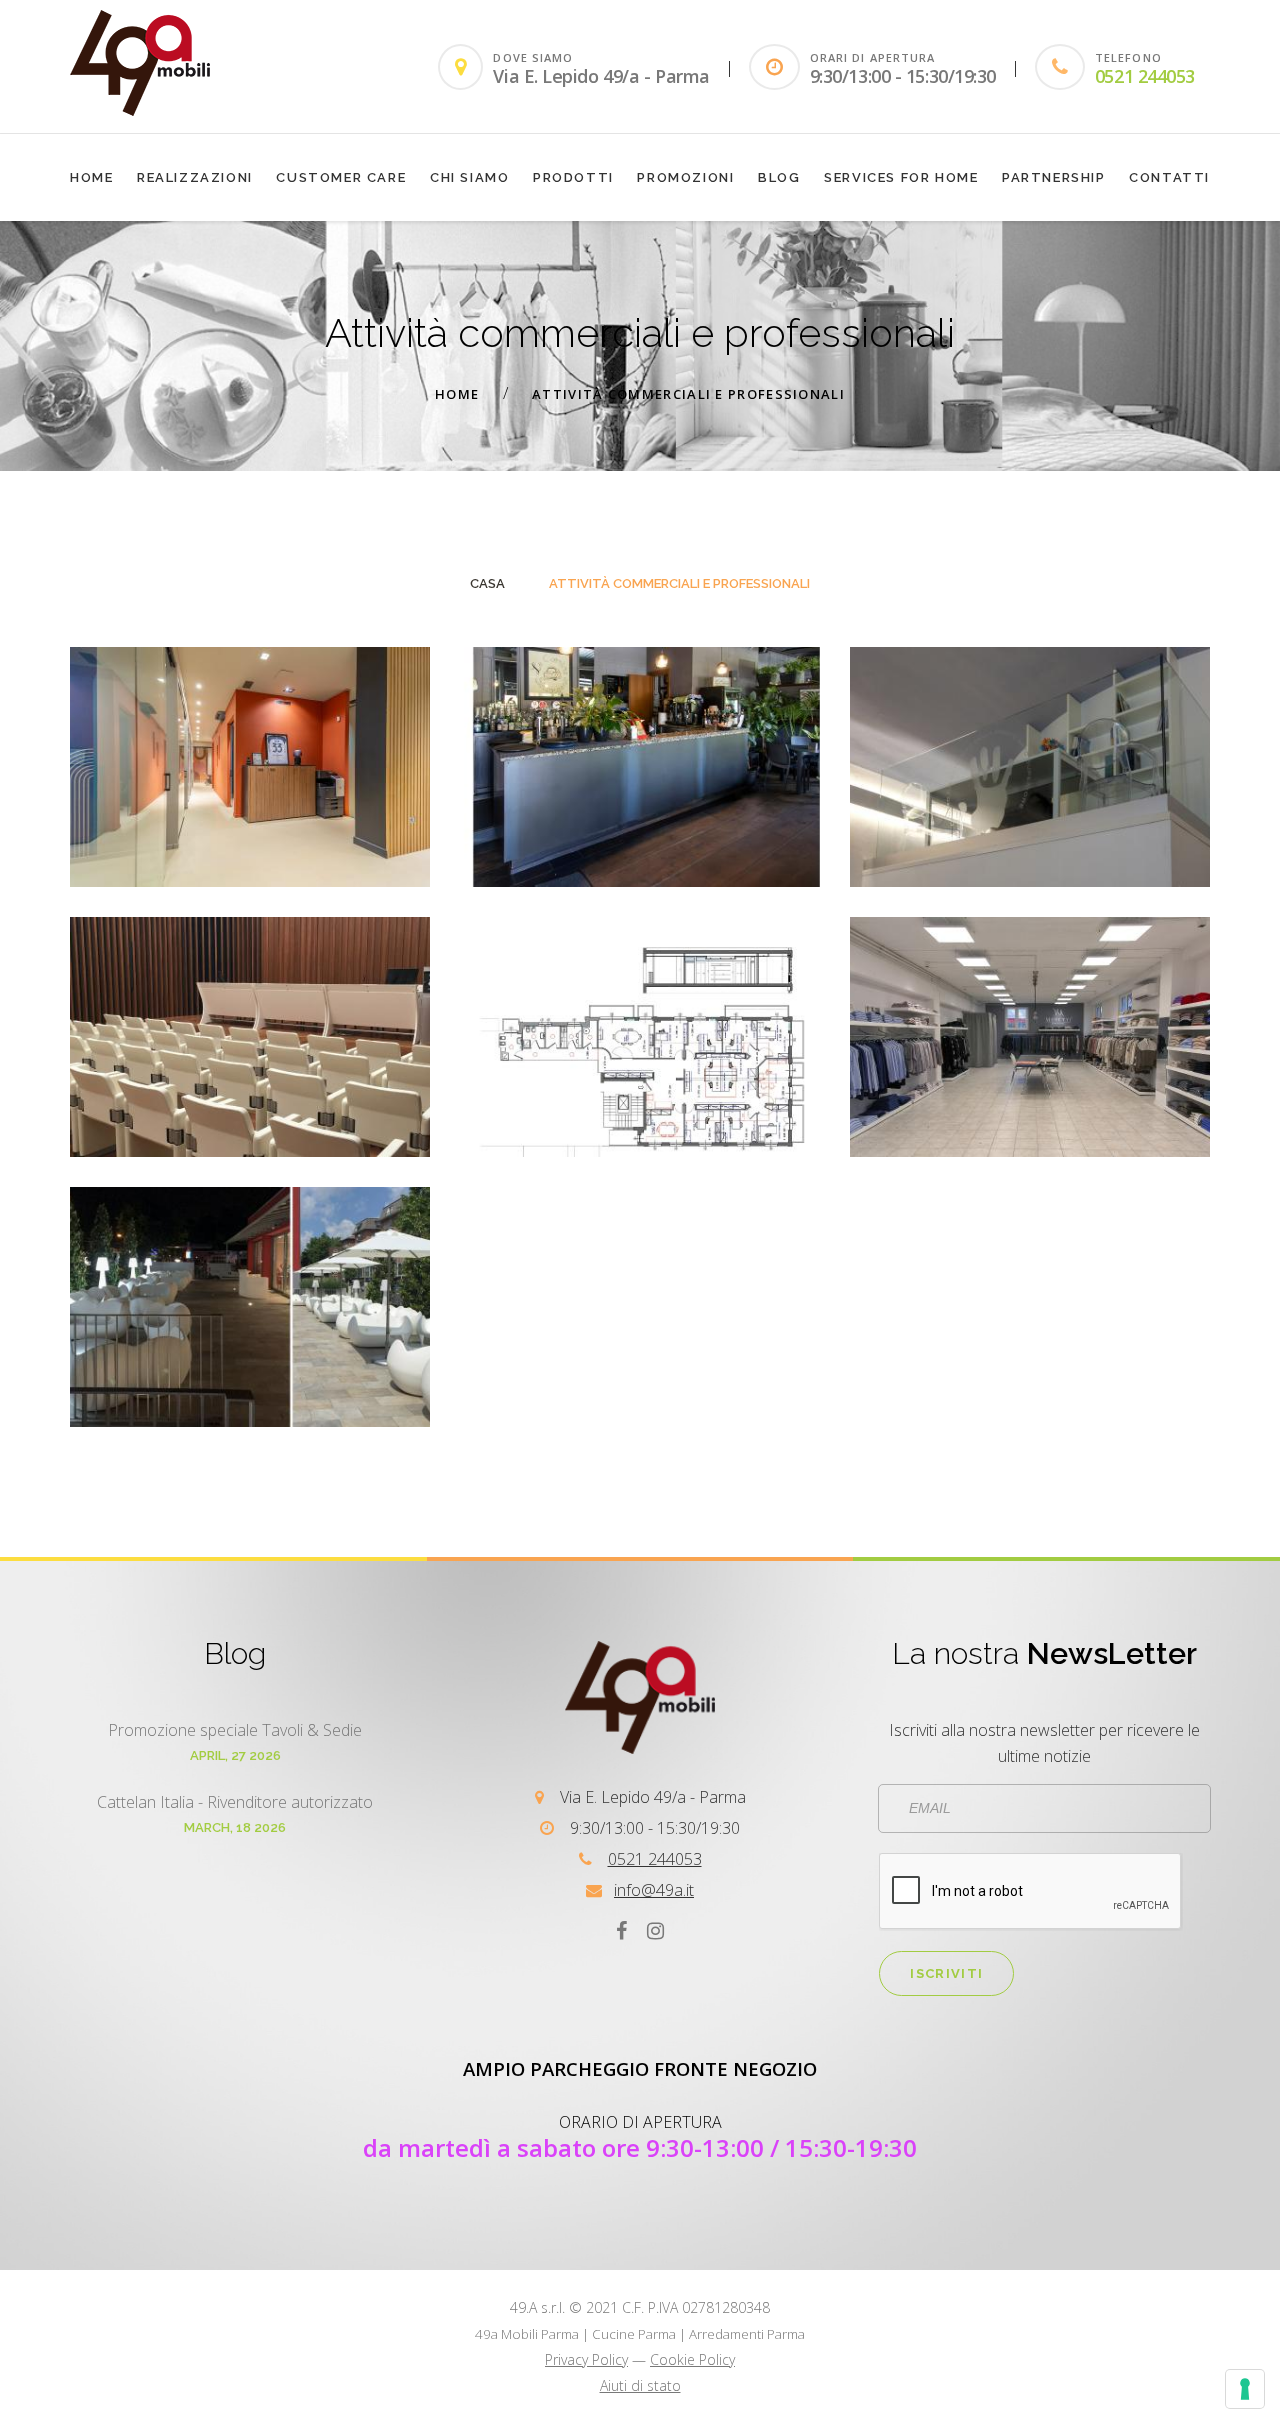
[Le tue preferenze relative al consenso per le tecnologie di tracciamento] (1245, 2389)
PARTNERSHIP (1054, 177)
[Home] (140, 110)
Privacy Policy (586, 2359)
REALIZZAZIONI (195, 177)
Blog (779, 177)
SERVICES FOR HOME (901, 177)
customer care (341, 177)
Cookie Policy (692, 2359)
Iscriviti (946, 1973)
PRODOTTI (573, 177)
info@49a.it (654, 1890)
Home (91, 177)
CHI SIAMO (469, 177)
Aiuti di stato (640, 2385)
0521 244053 (1145, 76)
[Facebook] (621, 1930)
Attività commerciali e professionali (688, 394)
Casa (487, 583)
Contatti (1169, 177)
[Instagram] (655, 1930)
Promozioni (685, 177)
